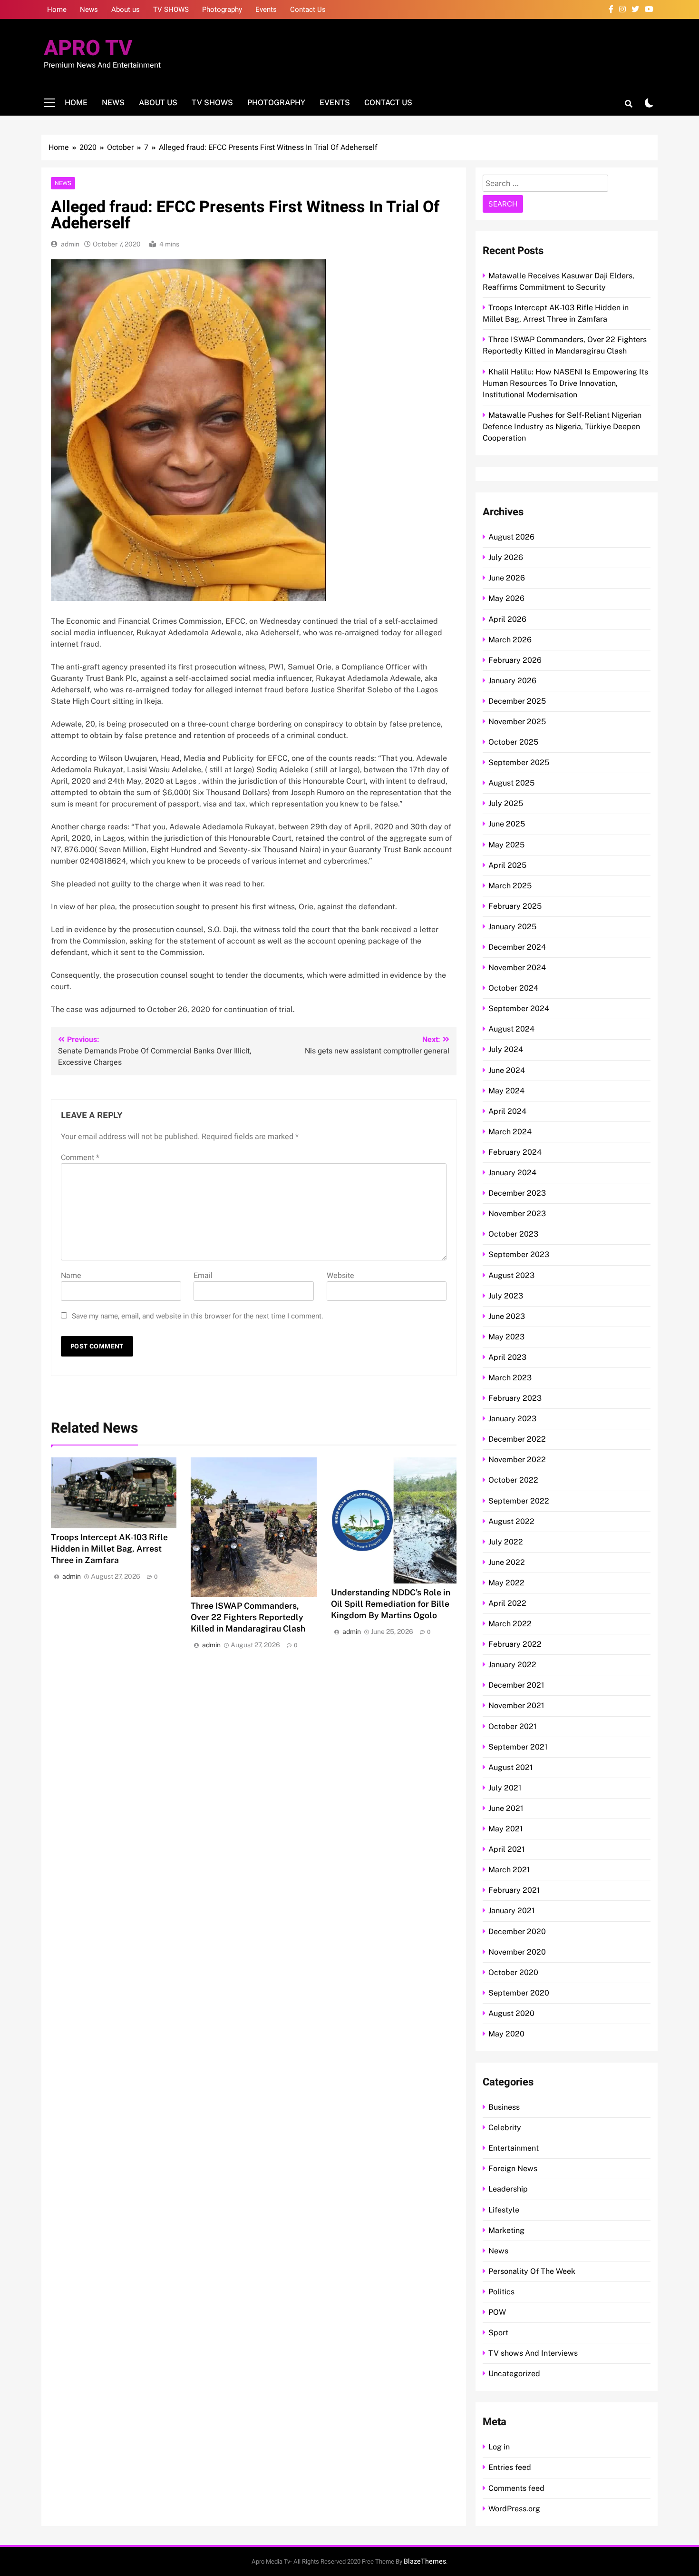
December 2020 (517, 1932)
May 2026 (506, 598)
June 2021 (506, 1808)
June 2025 (507, 824)
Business (504, 2107)
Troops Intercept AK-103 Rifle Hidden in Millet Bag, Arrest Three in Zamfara (109, 1549)
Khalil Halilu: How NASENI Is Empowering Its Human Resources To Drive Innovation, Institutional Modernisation (565, 383)
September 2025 (519, 762)
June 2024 (507, 1070)
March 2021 (509, 1870)
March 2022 (510, 1624)
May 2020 (506, 2034)
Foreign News (513, 2168)
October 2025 (513, 742)
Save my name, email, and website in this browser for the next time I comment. (198, 1316)
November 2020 (517, 1952)
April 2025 (507, 865)
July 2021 (505, 1788)
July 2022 (506, 1542)
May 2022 (506, 1583)
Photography (222, 10)
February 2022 (515, 1644)
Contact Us (308, 10)
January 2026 (512, 681)
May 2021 (506, 1829)
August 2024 (511, 1029)
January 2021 (512, 1911)
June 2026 (507, 578)
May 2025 (506, 845)
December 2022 (517, 1439)
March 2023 (510, 1378)
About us (126, 10)
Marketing (506, 2230)
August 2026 (511, 537)
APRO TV (88, 49)
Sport (498, 2333)
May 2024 (506, 1091)
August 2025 (511, 783)
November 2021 (516, 1706)
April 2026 (507, 619)
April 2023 (507, 1357)
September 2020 (519, 1993)
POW (497, 2312)
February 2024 (515, 1152)
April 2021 (507, 1849)
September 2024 (519, 1008)
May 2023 (506, 1337)
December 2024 (517, 947)
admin (70, 244)
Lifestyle (504, 2210)
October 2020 (513, 1972)
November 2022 (517, 1460)
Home (57, 10)
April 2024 (507, 1111)
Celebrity (505, 2128)
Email (203, 1276)
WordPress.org (514, 2509)
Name (71, 1276)
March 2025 (510, 886)
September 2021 (518, 1747)
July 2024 (506, 1049)
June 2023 (507, 1316)
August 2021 (511, 1767)
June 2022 (507, 1562)
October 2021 (513, 1726)
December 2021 (516, 1685)
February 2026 (515, 660)
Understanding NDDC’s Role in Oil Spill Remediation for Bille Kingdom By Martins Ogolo (391, 1604)
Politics (501, 2292)
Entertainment (514, 2148)
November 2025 (517, 722)
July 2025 (506, 803)
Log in (499, 2447)
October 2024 (513, 988)
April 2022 (507, 1603)
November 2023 (517, 1214)
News (89, 10)
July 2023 (506, 1296)
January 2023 (512, 1419)
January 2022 (512, 1665)
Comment (80, 1158)
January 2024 (512, 1173)
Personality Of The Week (532, 2271)
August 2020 (511, 2013)
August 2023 (511, 1275)
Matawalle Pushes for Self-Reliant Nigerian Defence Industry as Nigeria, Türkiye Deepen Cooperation (562, 427)
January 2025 (512, 927)
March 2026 (510, 640)
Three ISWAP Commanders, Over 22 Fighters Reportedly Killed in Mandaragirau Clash (248, 1617)
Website (340, 1276)
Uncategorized (514, 2374)
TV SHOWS (171, 10)
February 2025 (515, 906)
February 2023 (515, 1398)
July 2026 (506, 557)
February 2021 (514, 1890)
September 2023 (519, 1254)
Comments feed (516, 2488)
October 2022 (513, 1480)
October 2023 (513, 1234)
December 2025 (517, 701)
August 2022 (511, 1521)
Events (266, 10)
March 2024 (510, 1132)
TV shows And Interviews (533, 2353)
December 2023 (517, 1193)
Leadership (508, 2189)
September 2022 (519, 1501)
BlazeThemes (425, 2561)
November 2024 (517, 968)
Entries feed (510, 2467)
